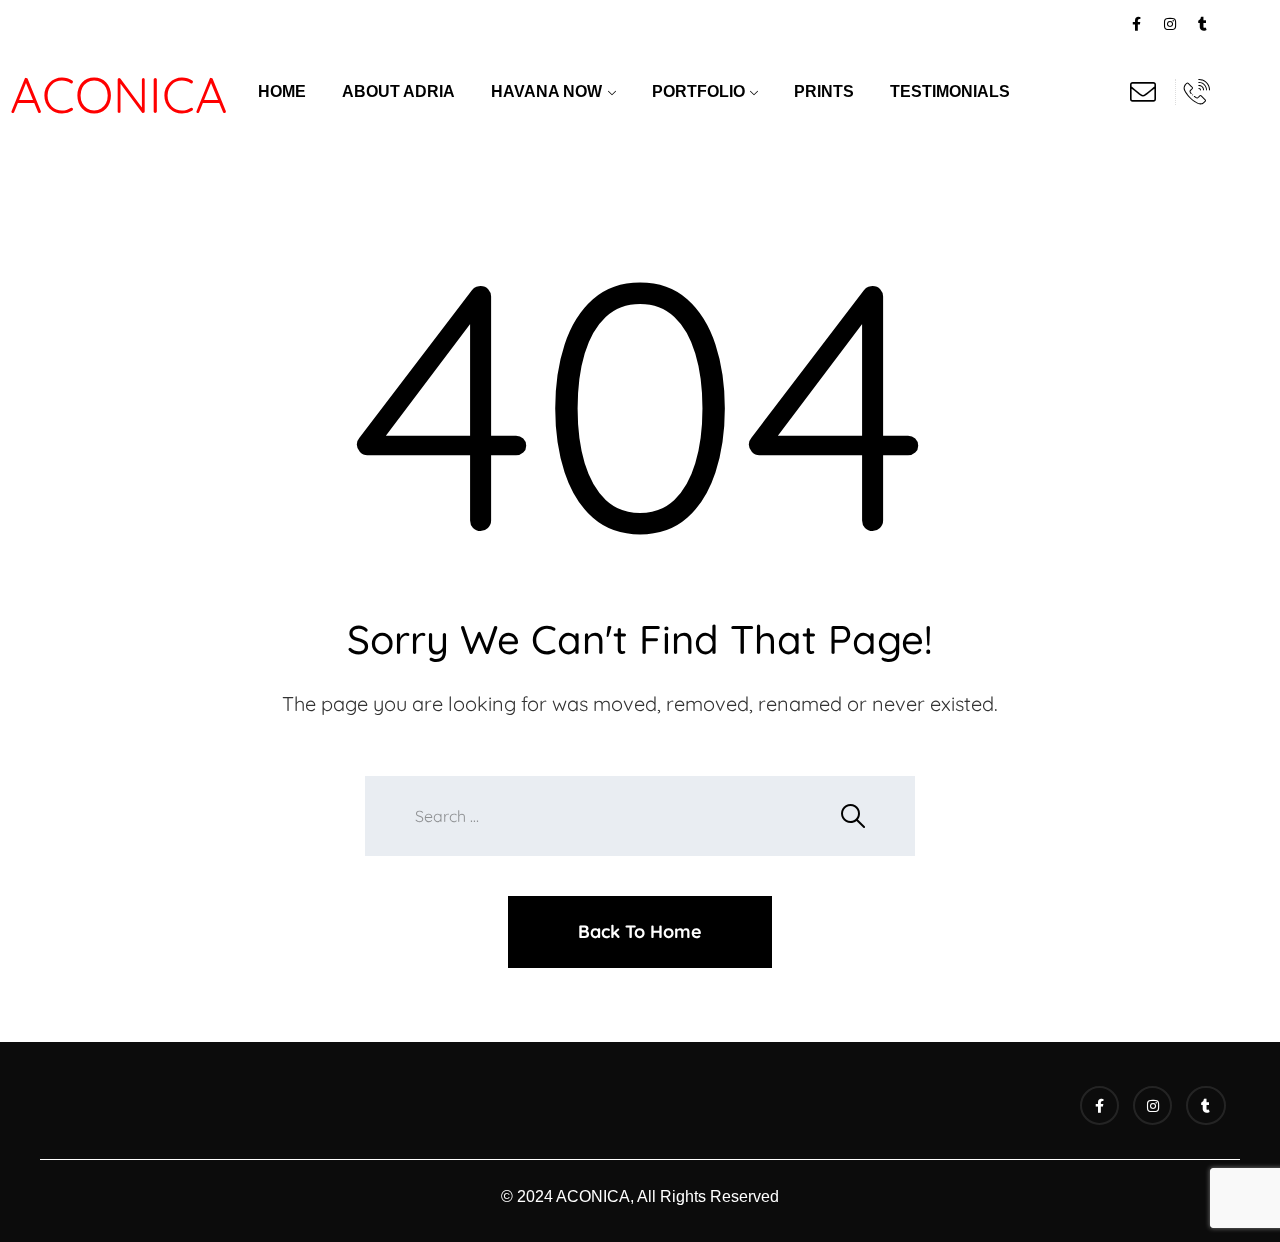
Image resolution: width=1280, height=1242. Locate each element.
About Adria (398, 91)
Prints (824, 91)
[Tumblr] (1203, 24)
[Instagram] (1170, 24)
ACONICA (118, 94)
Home (282, 91)
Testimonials (950, 91)
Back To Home (640, 931)
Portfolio (698, 91)
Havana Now (546, 91)
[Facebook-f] (1137, 24)
